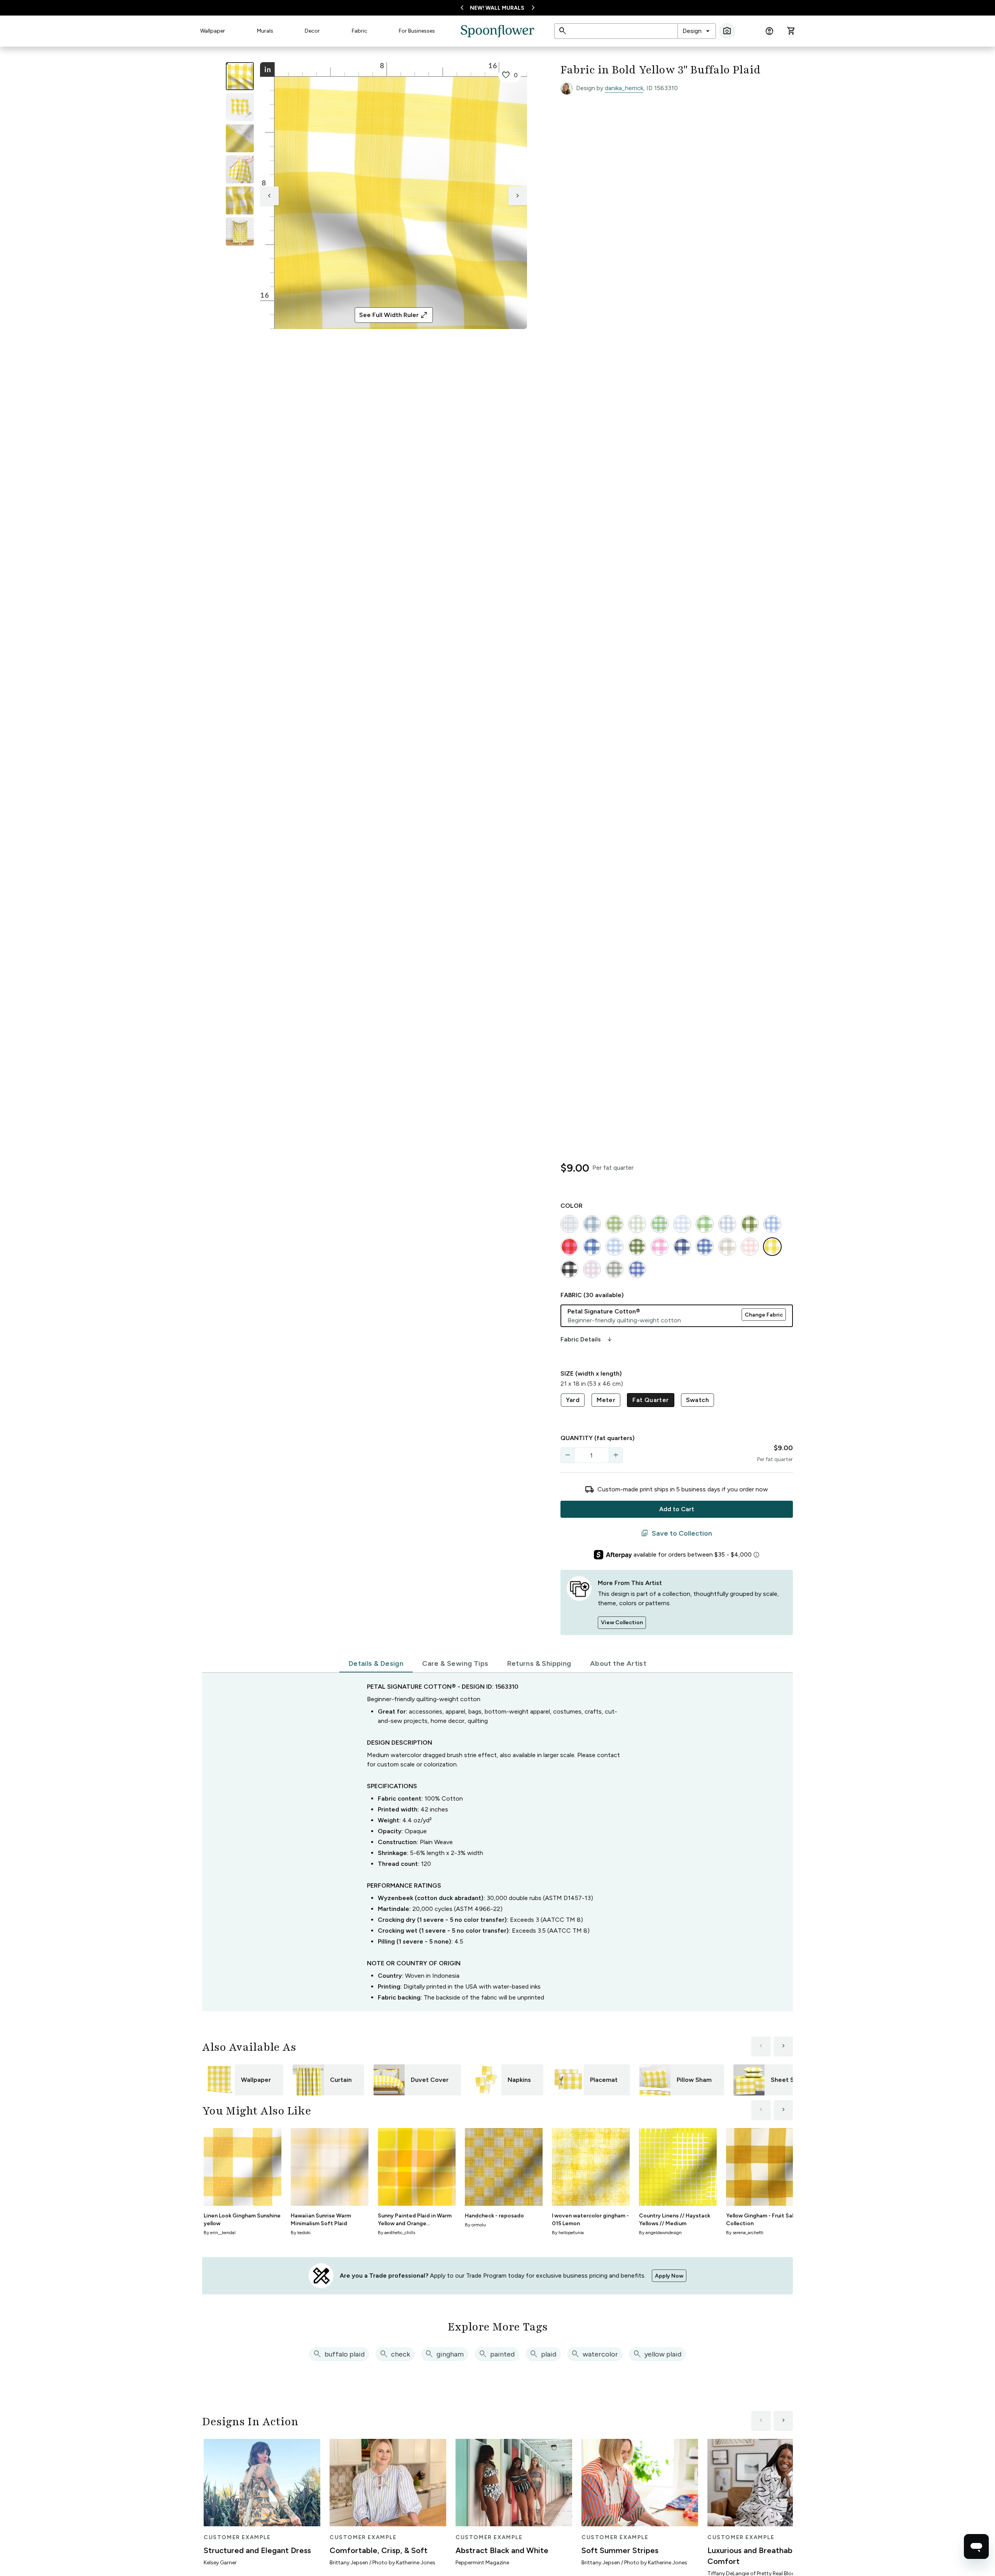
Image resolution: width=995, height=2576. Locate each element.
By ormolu (475, 2225)
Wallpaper (213, 31)
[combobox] (697, 31)
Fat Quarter (650, 1400)
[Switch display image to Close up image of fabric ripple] (240, 200)
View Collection (622, 1622)
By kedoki (301, 2233)
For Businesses (417, 31)
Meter (606, 1400)
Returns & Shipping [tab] (539, 1663)
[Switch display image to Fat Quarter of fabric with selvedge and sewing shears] (240, 107)
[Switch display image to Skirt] (240, 169)
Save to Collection (676, 1533)
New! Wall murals (497, 8)
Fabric (360, 31)
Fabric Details (587, 1339)
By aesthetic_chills (396, 2233)
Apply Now (669, 2276)
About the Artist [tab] (618, 1663)
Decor (312, 31)
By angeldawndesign (660, 2233)
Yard (573, 1400)
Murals (265, 31)
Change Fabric (764, 1315)
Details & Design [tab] (376, 1663)
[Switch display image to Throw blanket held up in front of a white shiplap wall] (240, 232)
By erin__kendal (220, 2233)
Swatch (697, 1400)
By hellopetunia (568, 2233)
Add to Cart (677, 1509)
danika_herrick (624, 88)
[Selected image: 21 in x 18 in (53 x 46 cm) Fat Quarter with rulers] (240, 76)
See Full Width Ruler (394, 315)
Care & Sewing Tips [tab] (455, 1663)
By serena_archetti (745, 2233)
